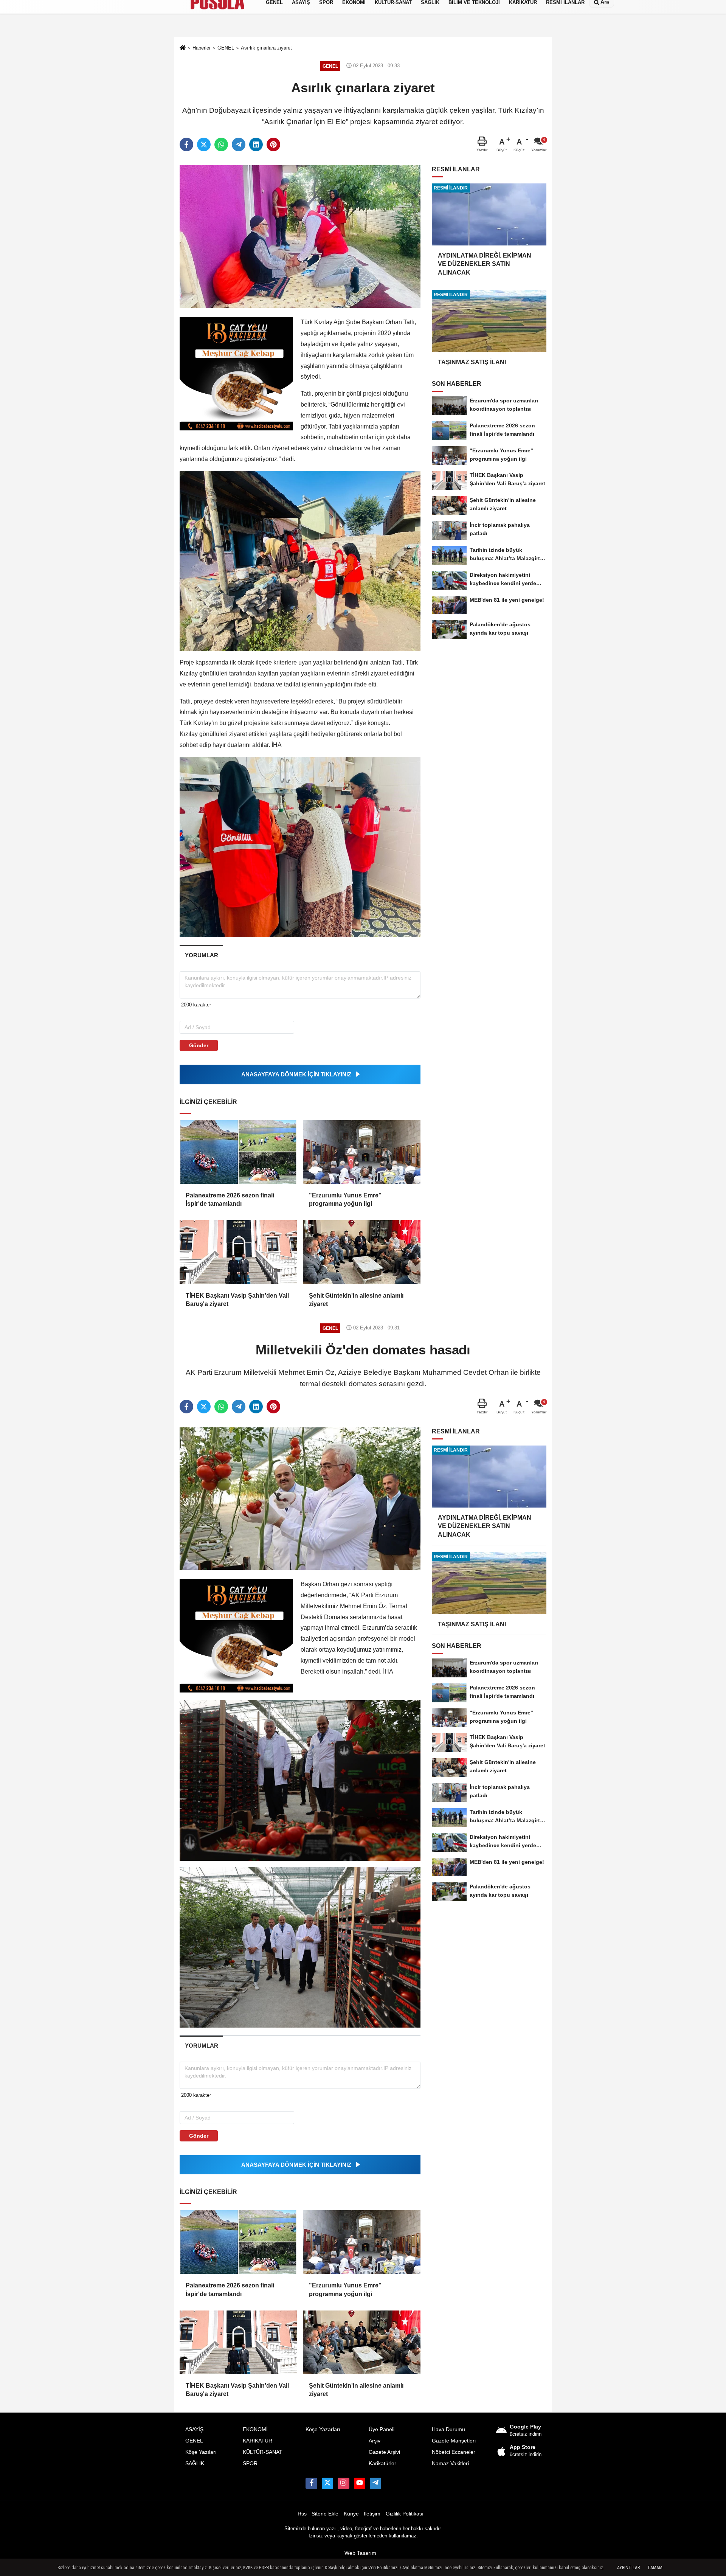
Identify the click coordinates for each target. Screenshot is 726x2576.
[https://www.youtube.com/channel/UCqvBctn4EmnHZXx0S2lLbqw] (360, 2483)
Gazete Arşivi (384, 2452)
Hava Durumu (448, 2429)
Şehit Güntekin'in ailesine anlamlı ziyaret (356, 1300)
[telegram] (239, 144)
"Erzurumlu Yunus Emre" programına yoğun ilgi (345, 1199)
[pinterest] (273, 144)
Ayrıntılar (628, 2568)
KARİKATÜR (258, 2441)
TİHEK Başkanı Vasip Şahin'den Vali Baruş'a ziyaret (237, 1300)
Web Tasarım (360, 2553)
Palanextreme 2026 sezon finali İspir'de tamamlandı (230, 1199)
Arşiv (375, 2441)
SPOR (250, 2463)
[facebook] (186, 144)
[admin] (375, 2483)
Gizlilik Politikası (405, 2514)
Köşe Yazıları (201, 2452)
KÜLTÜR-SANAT (263, 2452)
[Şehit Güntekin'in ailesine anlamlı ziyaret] (361, 1252)
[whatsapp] (221, 144)
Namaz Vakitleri (450, 2463)
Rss (302, 2514)
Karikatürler (382, 2463)
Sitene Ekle (325, 2514)
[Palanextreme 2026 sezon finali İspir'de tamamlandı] (238, 1152)
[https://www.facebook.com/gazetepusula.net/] (311, 2483)
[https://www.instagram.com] (343, 2483)
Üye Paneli (382, 2429)
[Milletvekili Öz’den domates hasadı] (300, 1498)
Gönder (199, 1045)
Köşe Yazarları (323, 2429)
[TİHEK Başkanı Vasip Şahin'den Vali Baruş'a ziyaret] (238, 1252)
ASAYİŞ (194, 2429)
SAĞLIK (195, 2463)
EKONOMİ (255, 2429)
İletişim (372, 2514)
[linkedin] (256, 144)
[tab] (201, 955)
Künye (351, 2514)
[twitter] (204, 144)
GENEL (194, 2441)
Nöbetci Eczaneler (454, 2452)
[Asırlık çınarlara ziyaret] (300, 236)
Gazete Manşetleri (454, 2441)
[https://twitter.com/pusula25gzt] (327, 2483)
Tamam (655, 2568)
